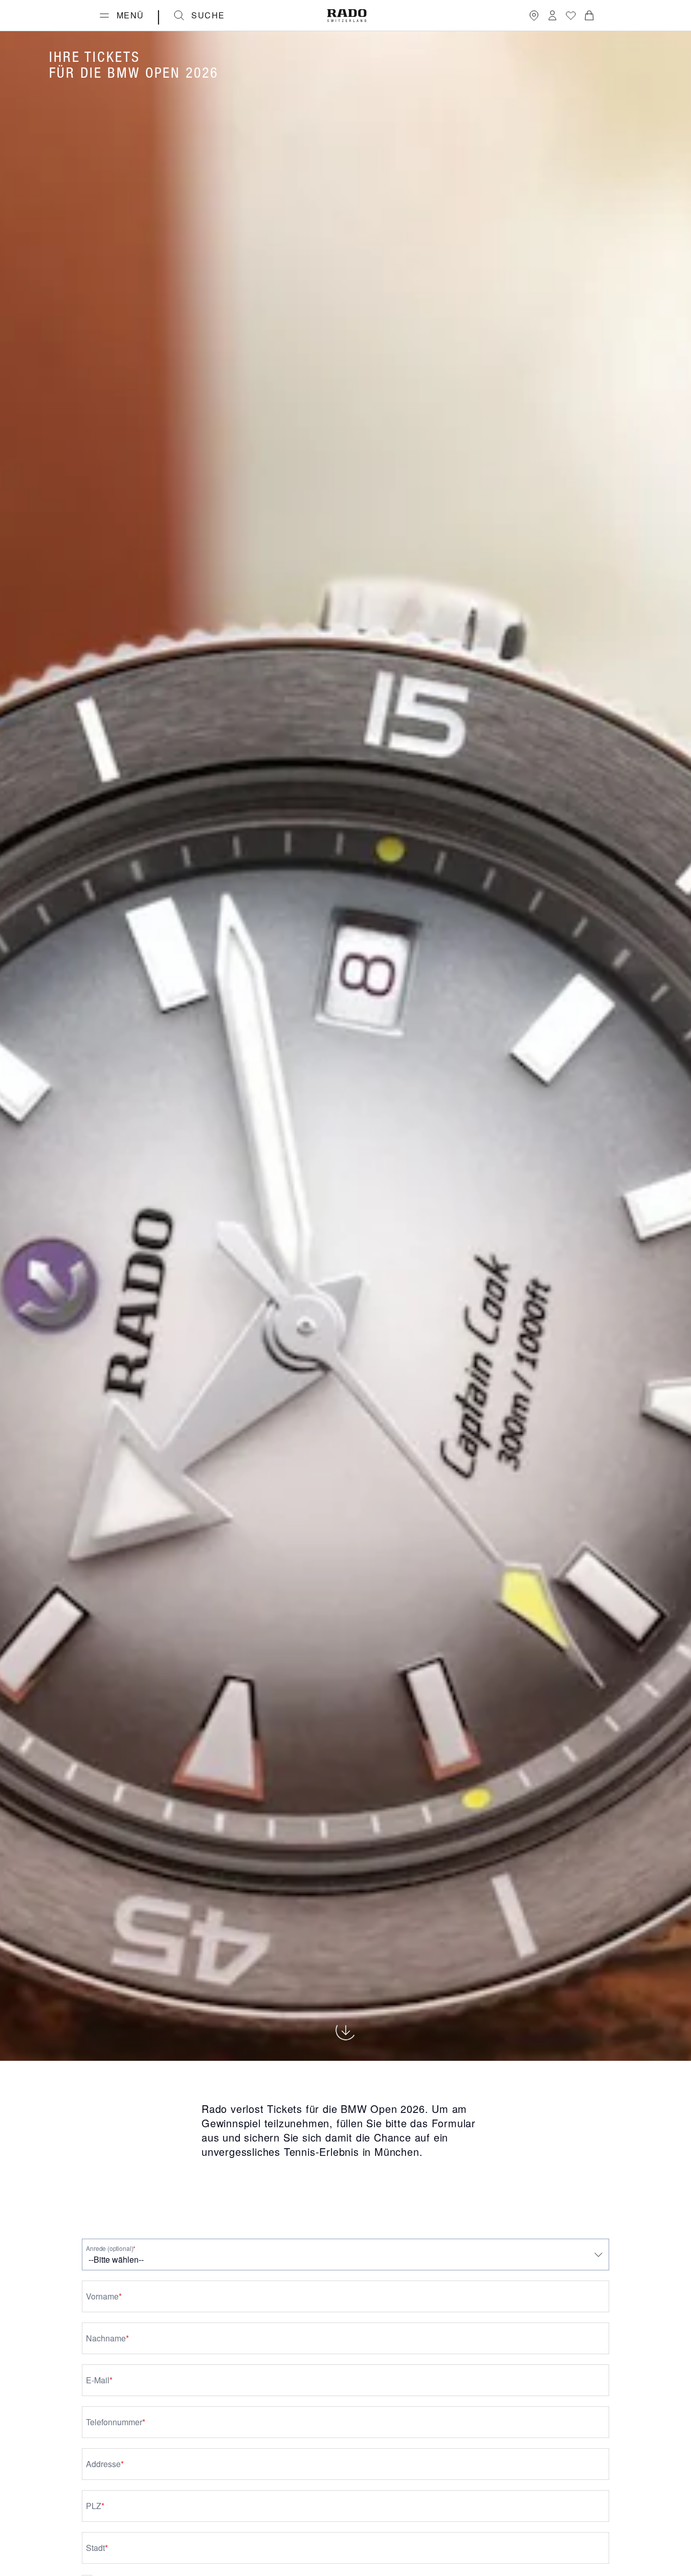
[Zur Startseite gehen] (347, 16)
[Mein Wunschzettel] (571, 15)
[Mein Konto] (552, 15)
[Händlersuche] (534, 15)
